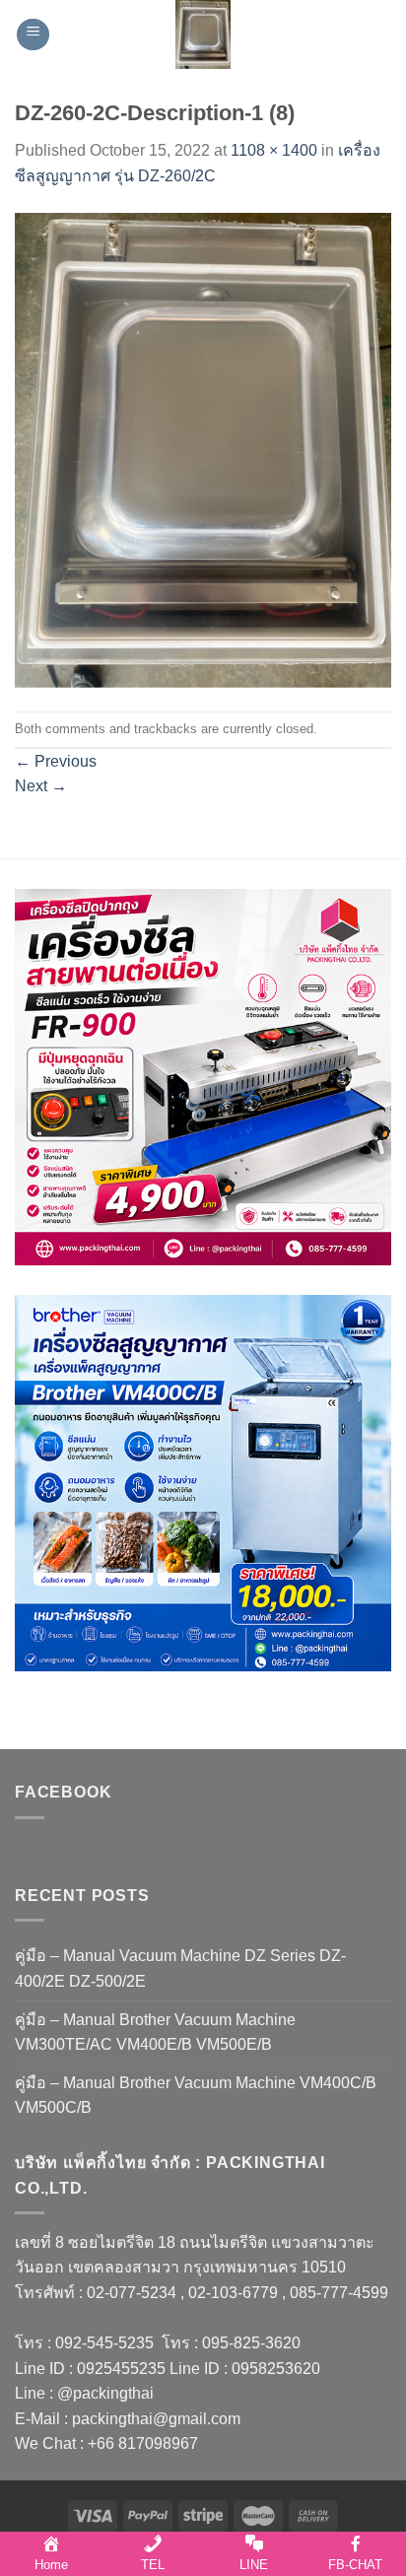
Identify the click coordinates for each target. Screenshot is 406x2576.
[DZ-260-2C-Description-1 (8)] (203, 449)
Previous (56, 761)
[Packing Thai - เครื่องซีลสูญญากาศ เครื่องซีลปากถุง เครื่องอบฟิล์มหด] (203, 34)
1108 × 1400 (274, 150)
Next (41, 786)
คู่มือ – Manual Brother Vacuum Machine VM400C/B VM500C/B (196, 2096)
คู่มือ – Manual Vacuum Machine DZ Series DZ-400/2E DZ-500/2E (180, 1968)
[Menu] (33, 35)
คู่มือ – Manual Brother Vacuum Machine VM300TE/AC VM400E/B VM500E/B (155, 2033)
